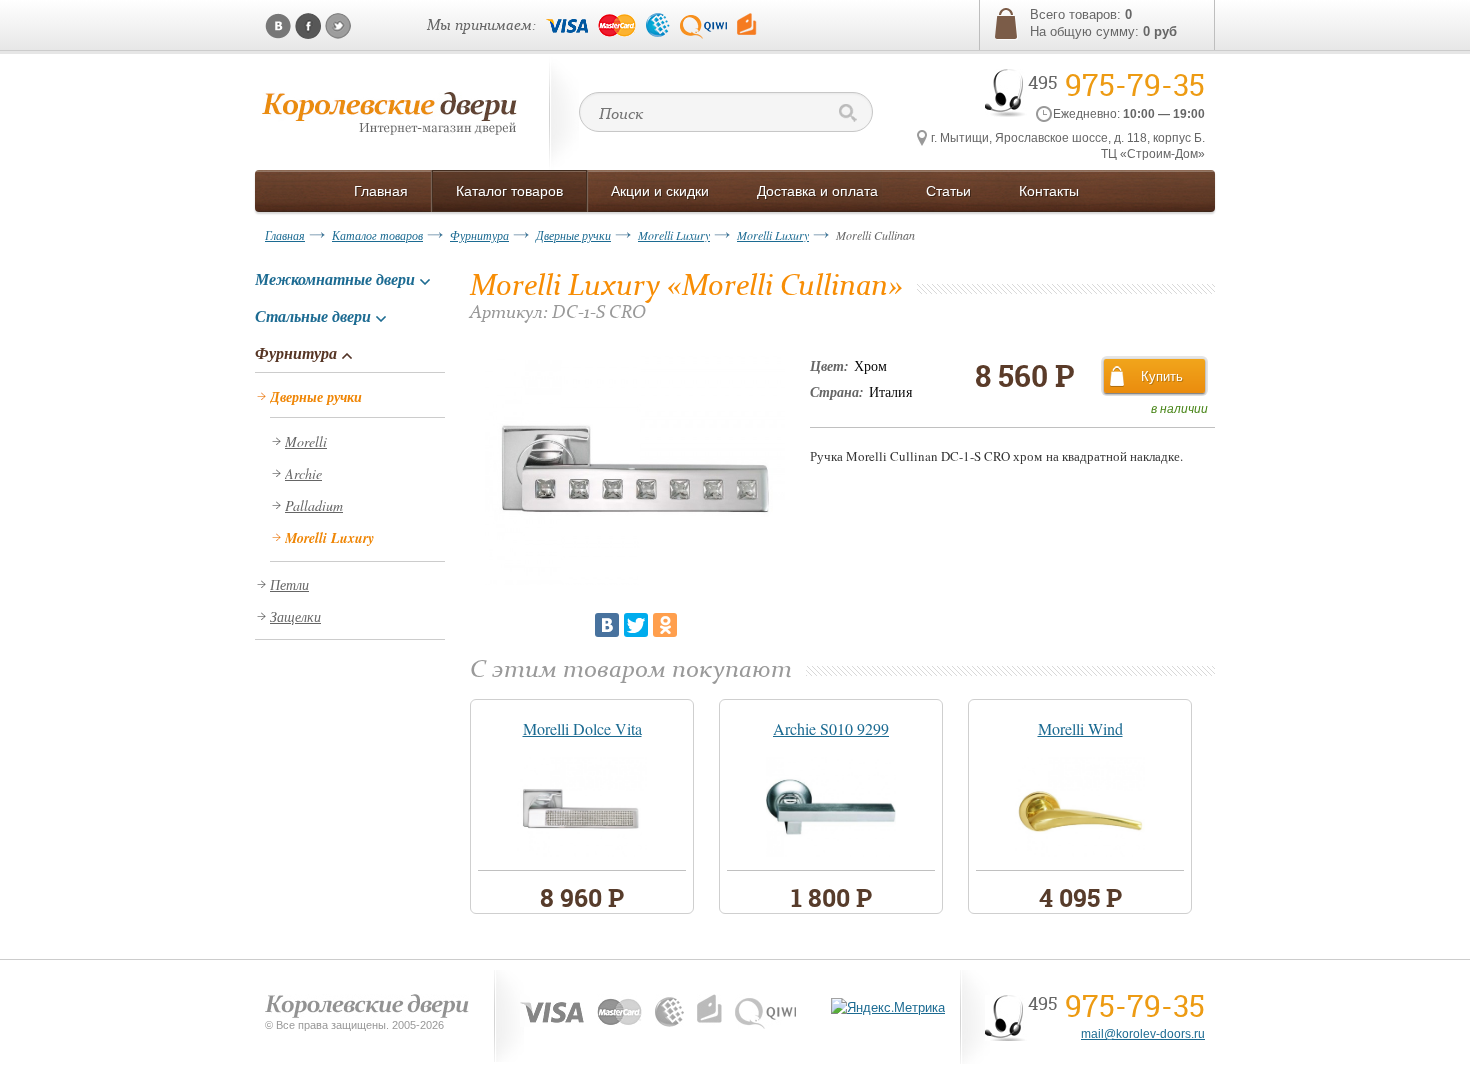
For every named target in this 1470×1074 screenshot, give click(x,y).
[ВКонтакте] (607, 625)
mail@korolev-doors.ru (1143, 1034)
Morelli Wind (1080, 728)
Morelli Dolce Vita (582, 728)
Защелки (295, 616)
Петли (289, 584)
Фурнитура (479, 235)
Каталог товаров (377, 235)
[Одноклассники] (665, 625)
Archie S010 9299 (831, 728)
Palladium (314, 505)
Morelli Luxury (674, 235)
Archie (303, 473)
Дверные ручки (573, 235)
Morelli (306, 441)
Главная (285, 235)
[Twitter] (636, 625)
